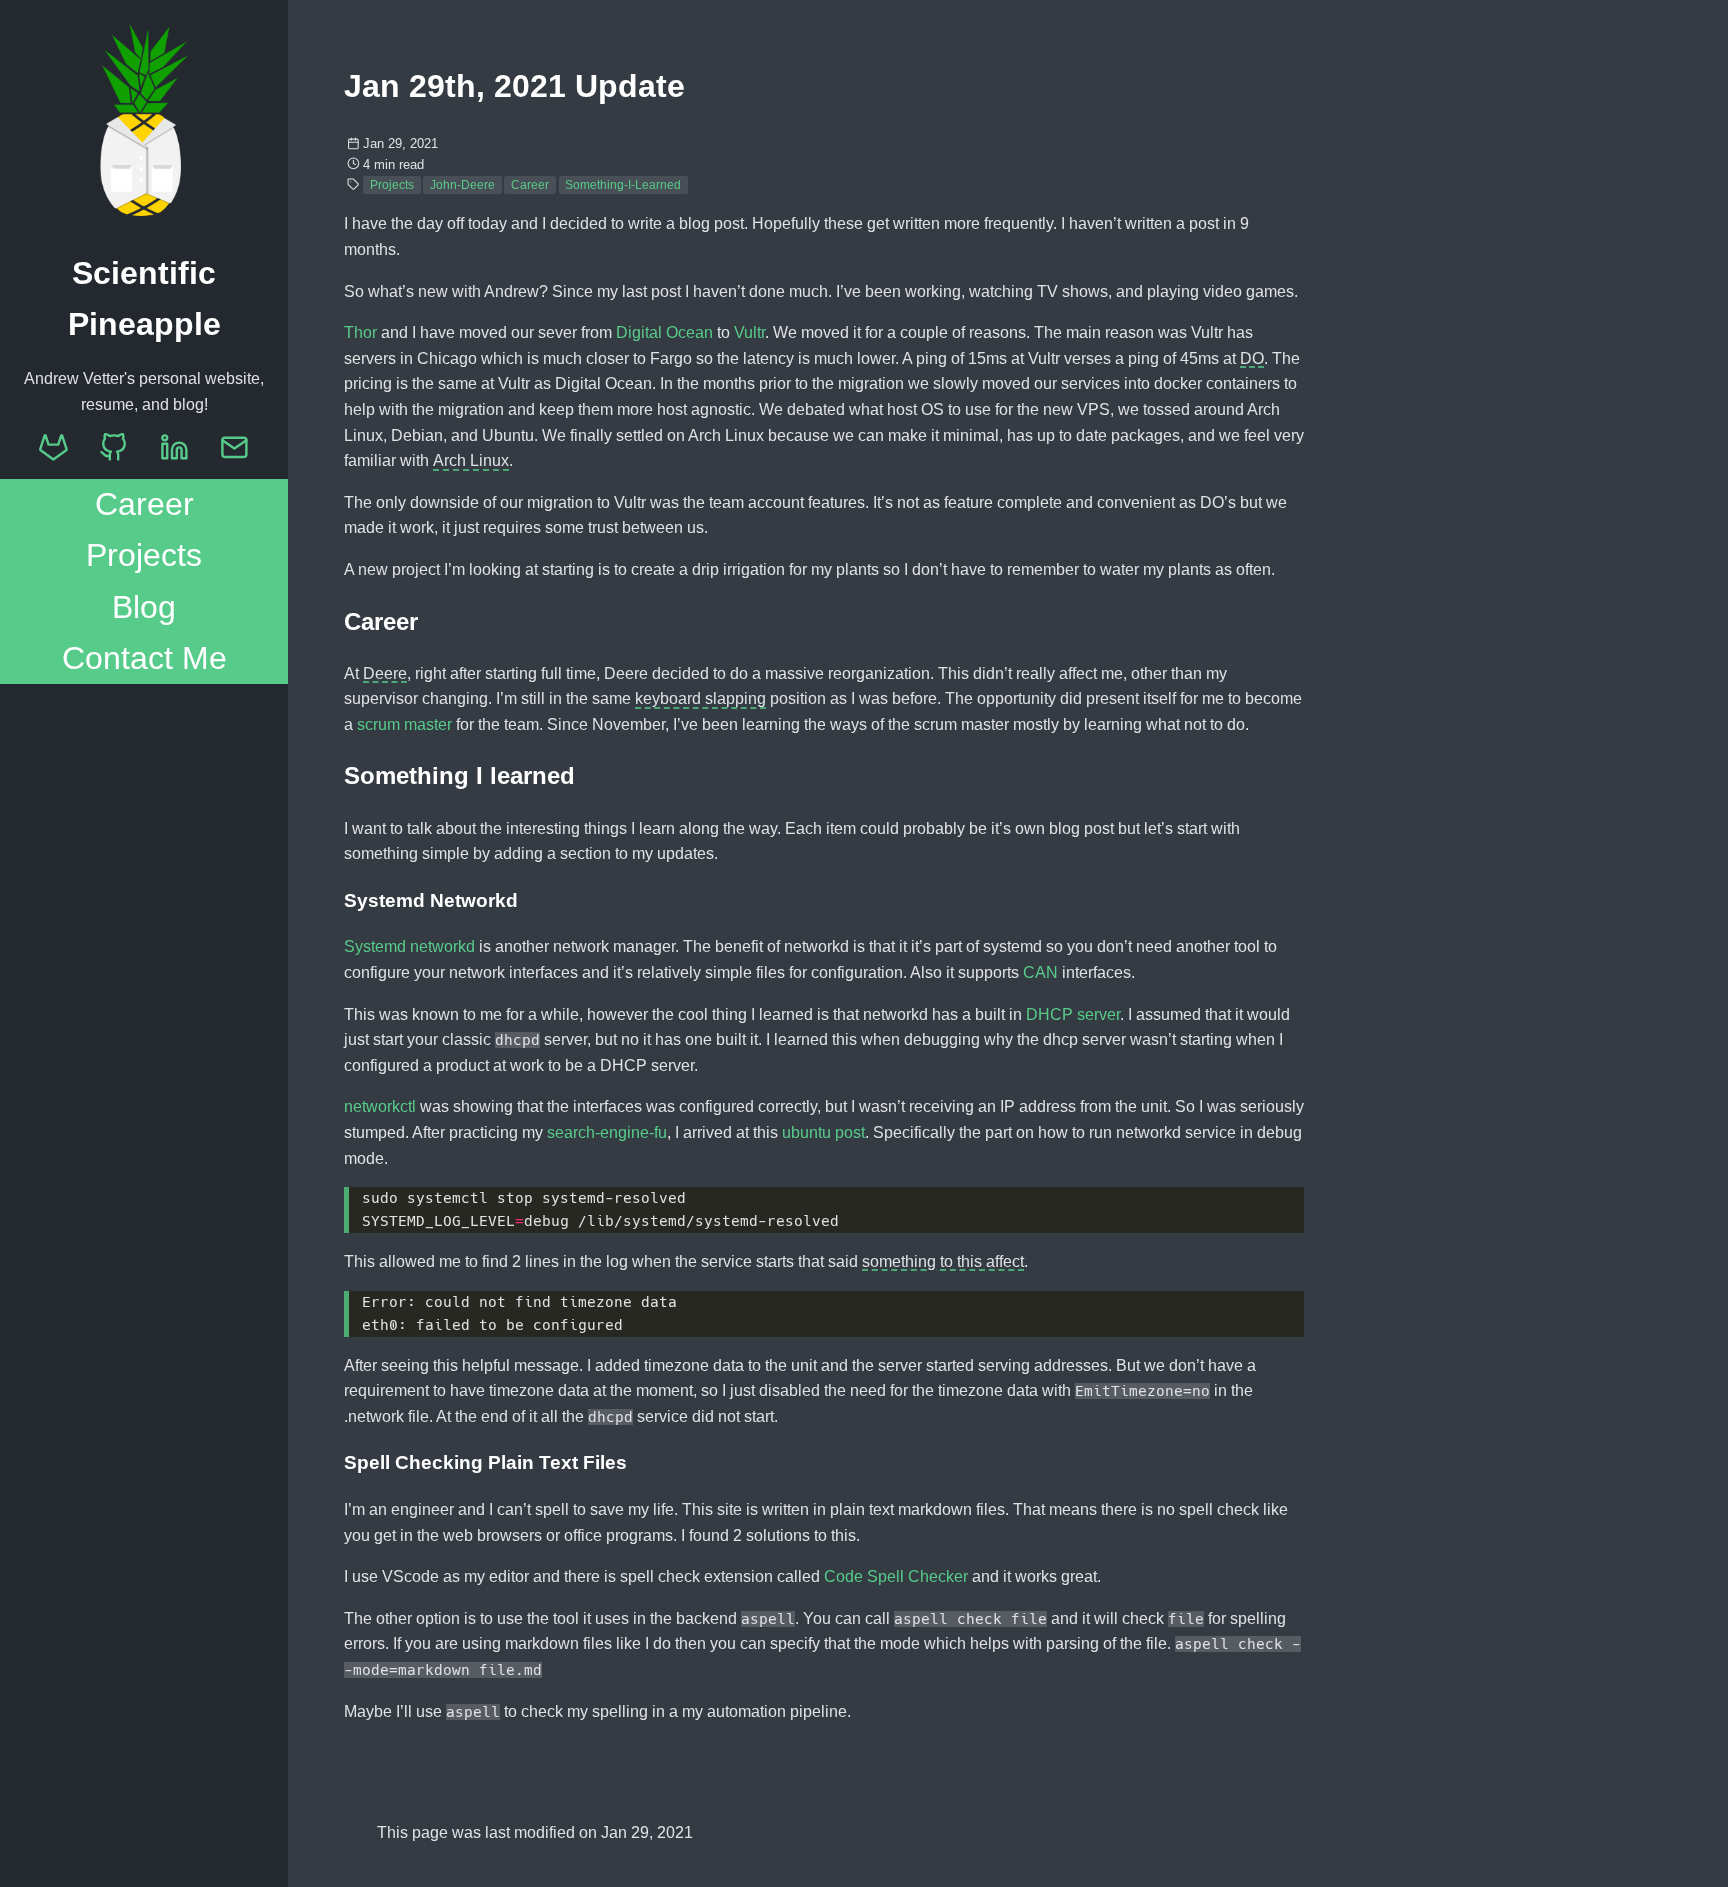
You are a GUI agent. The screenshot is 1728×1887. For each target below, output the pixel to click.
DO (1252, 361)
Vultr (749, 332)
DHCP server (1073, 1014)
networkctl (380, 1106)
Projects (144, 555)
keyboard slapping (700, 701)
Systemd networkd (409, 946)
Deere (385, 676)
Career (144, 504)
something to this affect (943, 1264)
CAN (1040, 972)
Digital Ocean (664, 332)
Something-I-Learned (623, 185)
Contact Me (144, 658)
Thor (360, 332)
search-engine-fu (607, 1132)
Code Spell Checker (896, 1576)
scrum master (404, 724)
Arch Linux (471, 463)
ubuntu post (823, 1132)
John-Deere (462, 185)
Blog (144, 607)
